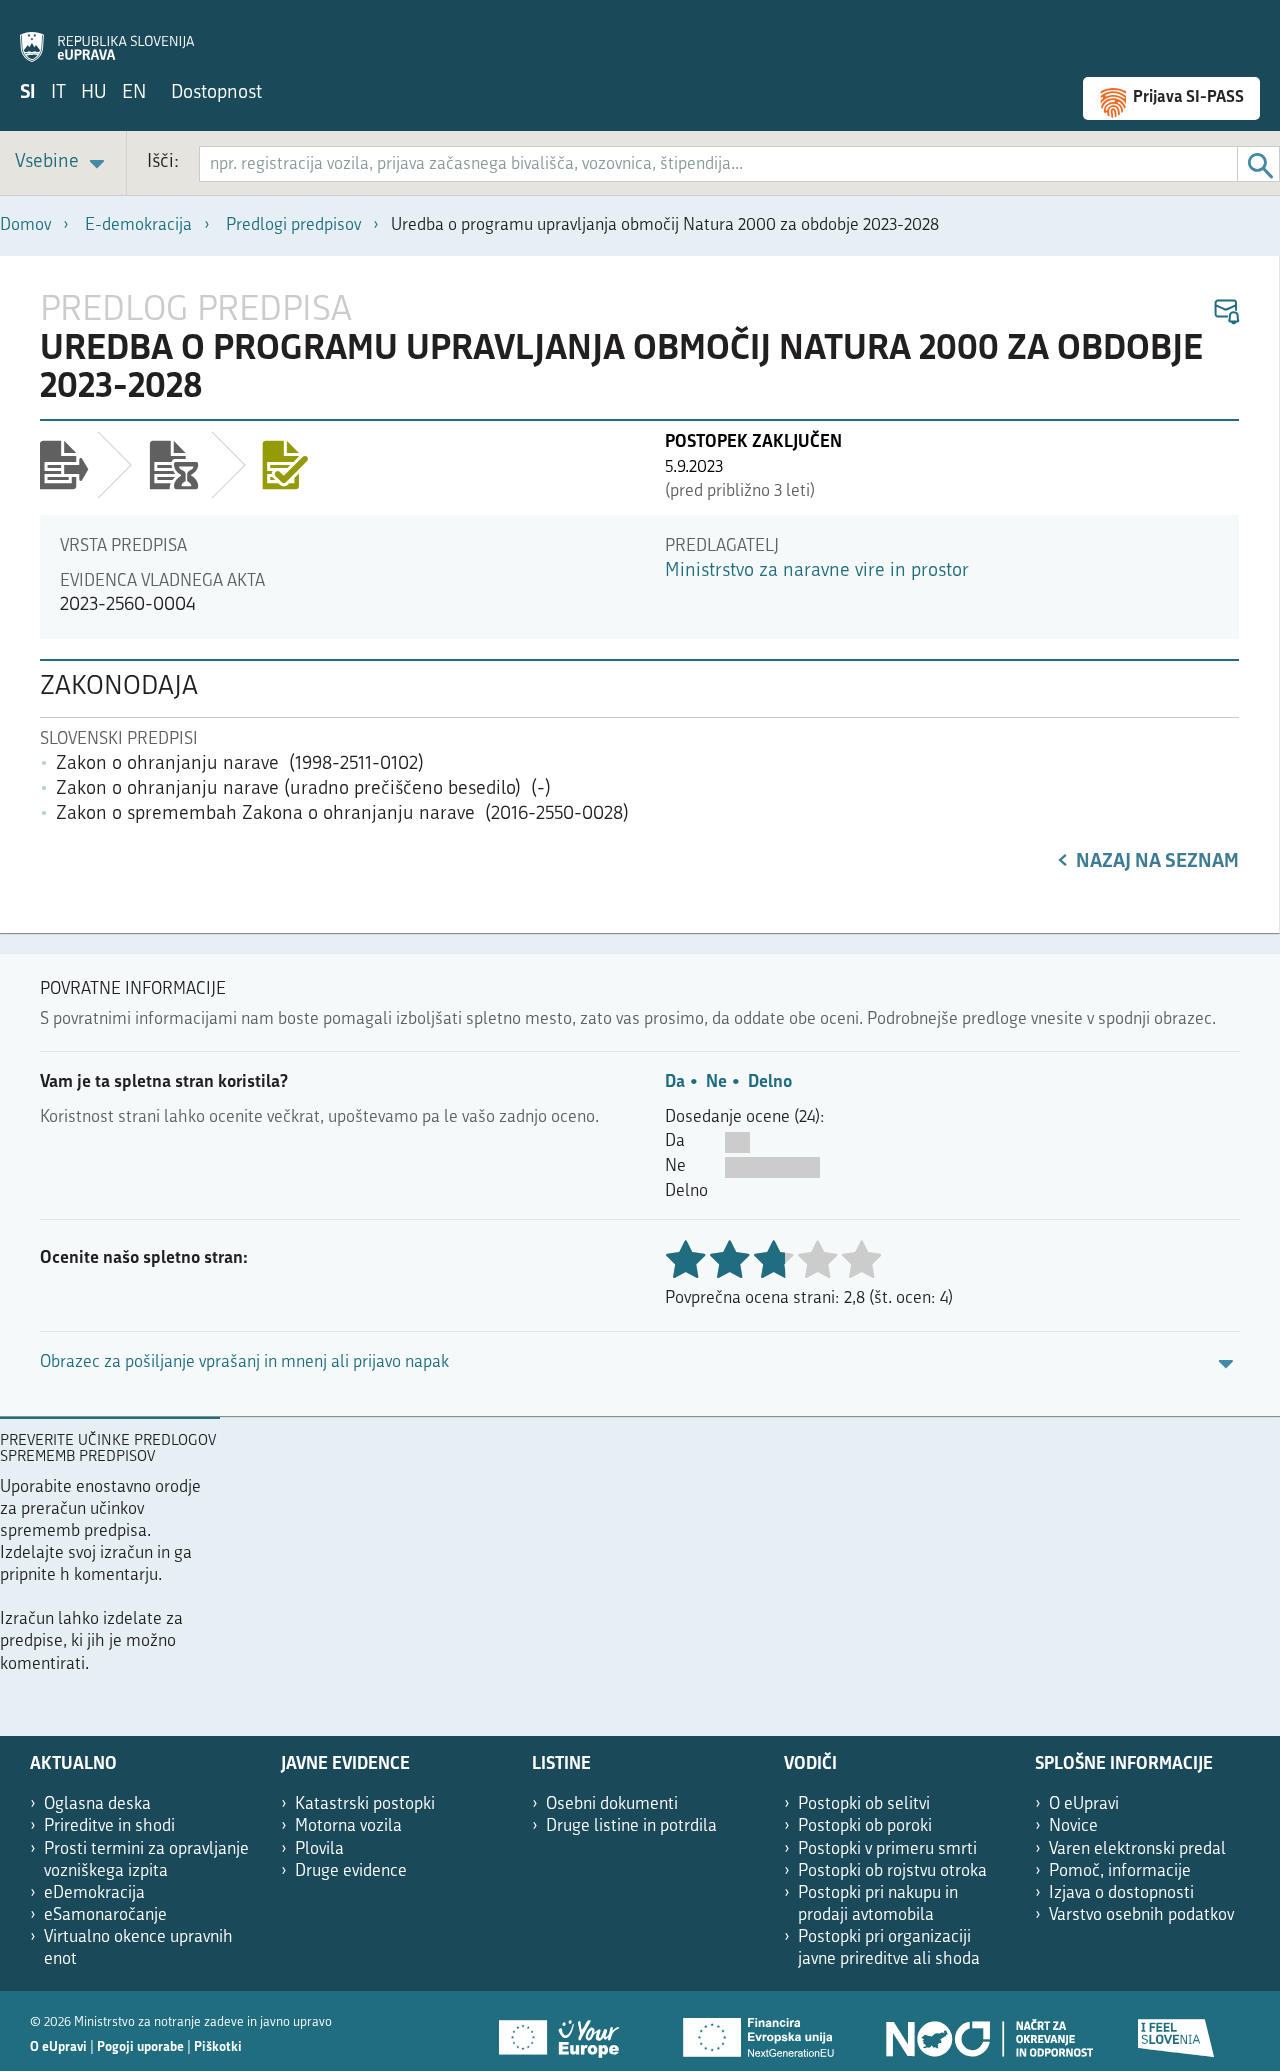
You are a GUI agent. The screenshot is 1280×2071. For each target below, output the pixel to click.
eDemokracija (94, 1893)
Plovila (319, 1849)
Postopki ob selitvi (864, 1804)
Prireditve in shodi (109, 1826)
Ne (716, 1082)
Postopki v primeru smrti (887, 1849)
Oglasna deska (97, 1804)
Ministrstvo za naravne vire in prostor (817, 571)
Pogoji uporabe (140, 2047)
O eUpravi (1084, 1804)
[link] (63, 163)
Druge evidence (351, 1871)
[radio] (817, 1261)
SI (28, 93)
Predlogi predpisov (293, 225)
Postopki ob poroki (865, 1826)
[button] (1225, 312)
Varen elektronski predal (1137, 1849)
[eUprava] (107, 36)
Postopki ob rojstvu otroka (892, 1871)
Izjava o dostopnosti (1121, 1893)
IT (58, 93)
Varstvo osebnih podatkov (1141, 1915)
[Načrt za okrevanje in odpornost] (988, 2031)
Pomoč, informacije (1120, 1871)
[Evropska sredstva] (1177, 2031)
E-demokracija (138, 225)
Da (675, 1082)
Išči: (163, 162)
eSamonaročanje (105, 1915)
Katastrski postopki (365, 1804)
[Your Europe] (566, 2031)
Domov (25, 225)
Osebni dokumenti (612, 1804)
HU (94, 93)
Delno (770, 1082)
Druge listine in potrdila (631, 1826)
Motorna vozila (348, 1826)
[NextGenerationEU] (760, 2031)
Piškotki (218, 2047)
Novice (1073, 1826)
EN (134, 93)
